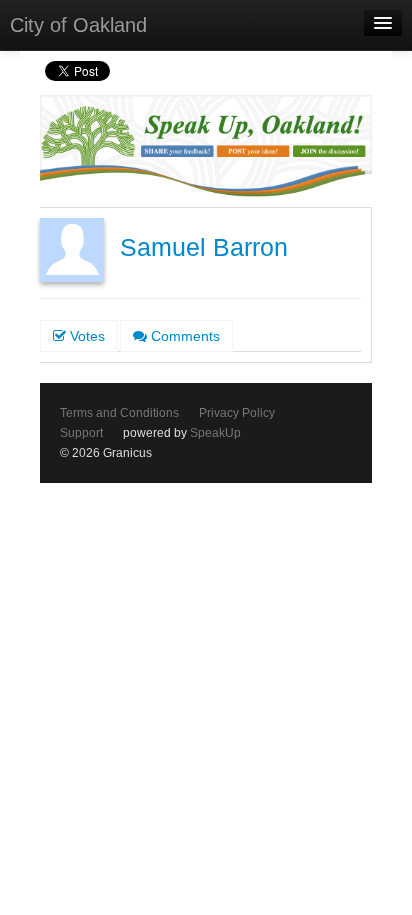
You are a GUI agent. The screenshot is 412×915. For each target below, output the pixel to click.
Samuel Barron (204, 247)
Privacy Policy (237, 413)
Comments (183, 336)
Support (81, 433)
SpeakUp (215, 433)
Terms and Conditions (119, 413)
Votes (85, 336)
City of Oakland (78, 25)
